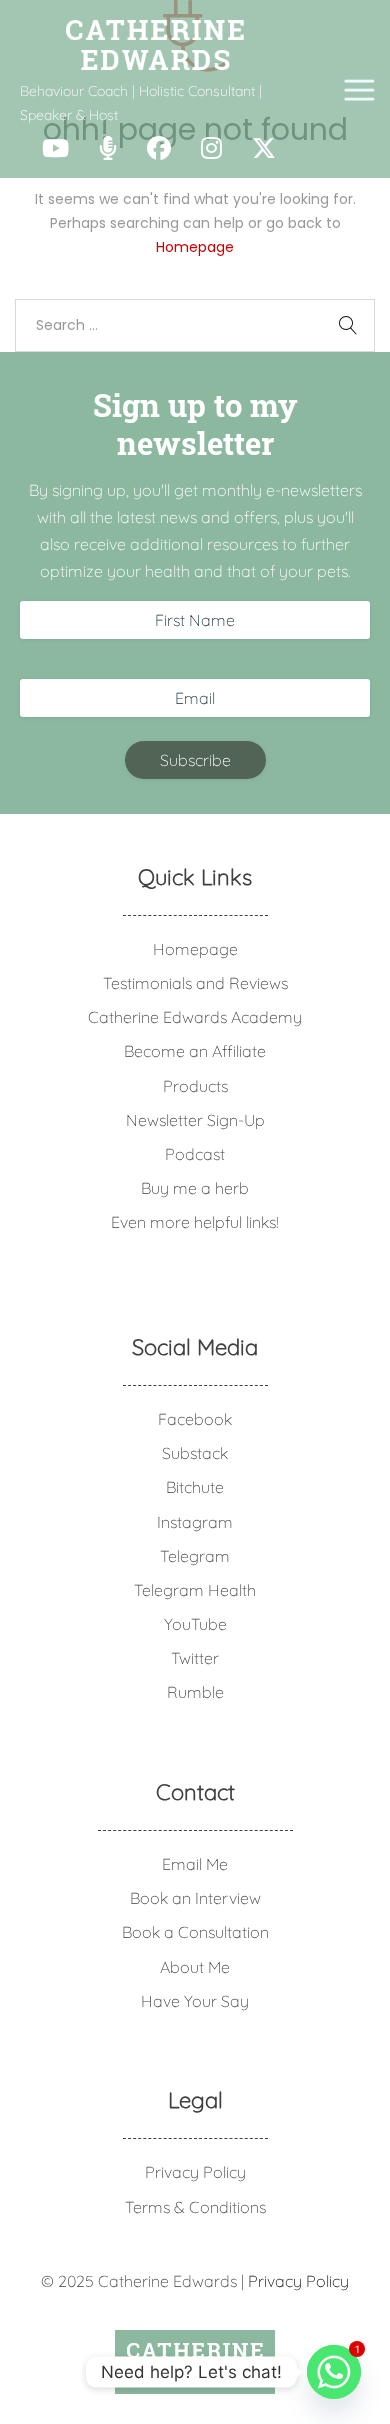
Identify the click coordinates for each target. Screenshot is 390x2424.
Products (195, 1086)
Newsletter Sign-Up (195, 1120)
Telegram (195, 1556)
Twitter (195, 1658)
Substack (195, 1453)
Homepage (195, 247)
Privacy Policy (195, 2172)
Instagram (195, 1522)
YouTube (195, 1624)
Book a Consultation (195, 1932)
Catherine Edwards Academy (195, 1017)
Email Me (195, 1864)
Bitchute (195, 1487)
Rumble (195, 1692)
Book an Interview (195, 1898)
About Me (195, 1967)
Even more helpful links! (195, 1222)
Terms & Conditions (195, 2207)
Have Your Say (195, 2001)
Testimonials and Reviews (195, 983)
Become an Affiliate (195, 1051)
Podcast (195, 1154)
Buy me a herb (195, 1188)
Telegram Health (195, 1590)
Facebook (195, 1419)
